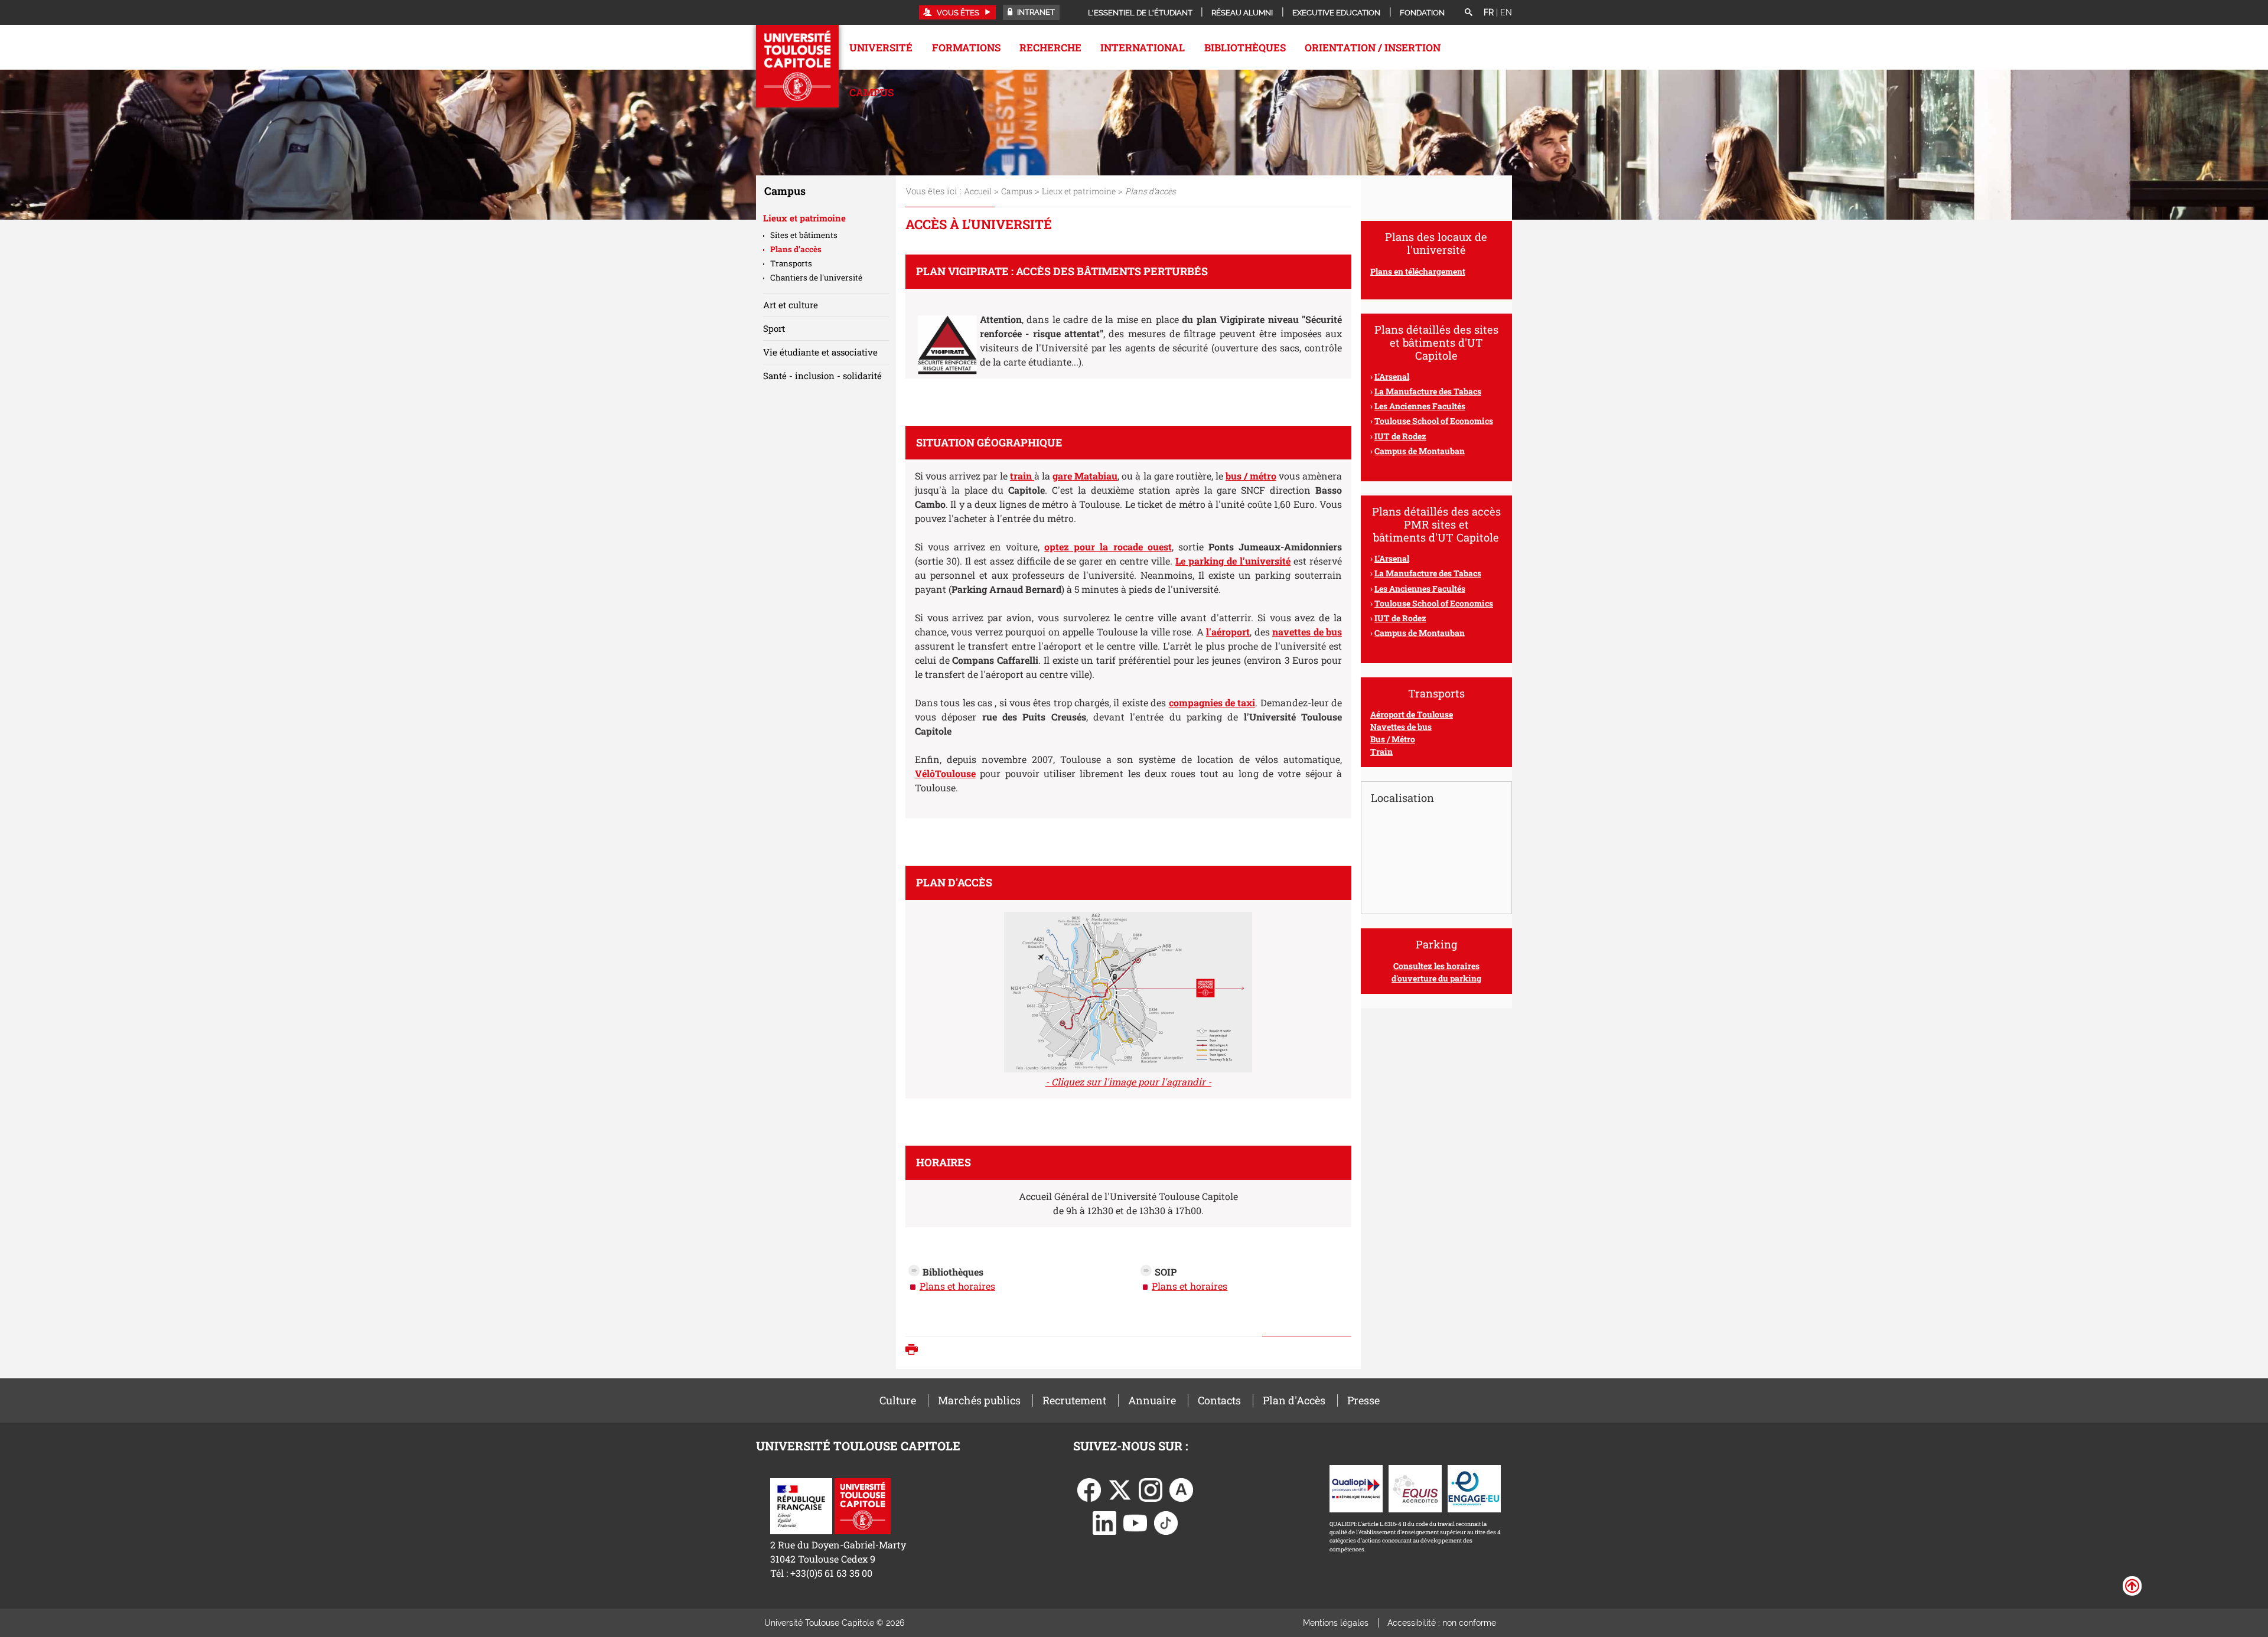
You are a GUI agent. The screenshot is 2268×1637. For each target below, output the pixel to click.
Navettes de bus (1401, 727)
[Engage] (1474, 1487)
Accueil (978, 191)
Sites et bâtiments (804, 235)
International (1143, 48)
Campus (871, 92)
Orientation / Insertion (1373, 48)
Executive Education (1336, 13)
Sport (774, 328)
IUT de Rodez (1400, 618)
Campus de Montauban (1420, 633)
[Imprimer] (915, 1351)
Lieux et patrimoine (1079, 191)
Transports (791, 263)
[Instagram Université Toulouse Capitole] (1151, 1488)
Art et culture (791, 305)
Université (881, 48)
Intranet (1035, 12)
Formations (966, 48)
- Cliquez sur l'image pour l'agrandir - (1128, 1082)
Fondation (1422, 13)
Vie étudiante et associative (820, 352)
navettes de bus (1307, 632)
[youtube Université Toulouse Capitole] (1135, 1522)
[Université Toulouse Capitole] (863, 1505)
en (1506, 12)
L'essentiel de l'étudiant (1140, 13)
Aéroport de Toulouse (1412, 714)
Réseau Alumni (1242, 13)
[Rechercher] (1468, 13)
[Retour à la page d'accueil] (797, 66)
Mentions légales (1336, 1623)
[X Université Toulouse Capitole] (1120, 1488)
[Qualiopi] (1356, 1487)
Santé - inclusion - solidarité (822, 376)
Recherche (1050, 48)
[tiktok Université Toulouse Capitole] (1166, 1522)
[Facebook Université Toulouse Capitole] (1089, 1488)
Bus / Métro (1393, 739)
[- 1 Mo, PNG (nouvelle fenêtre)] (1128, 988)
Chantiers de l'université (816, 278)
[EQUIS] (1415, 1487)
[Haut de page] (2132, 1585)
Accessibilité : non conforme (1442, 1623)
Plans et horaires (957, 1286)
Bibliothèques (1245, 48)
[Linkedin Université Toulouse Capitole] (1104, 1522)
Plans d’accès (796, 249)
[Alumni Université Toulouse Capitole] (1181, 1488)
